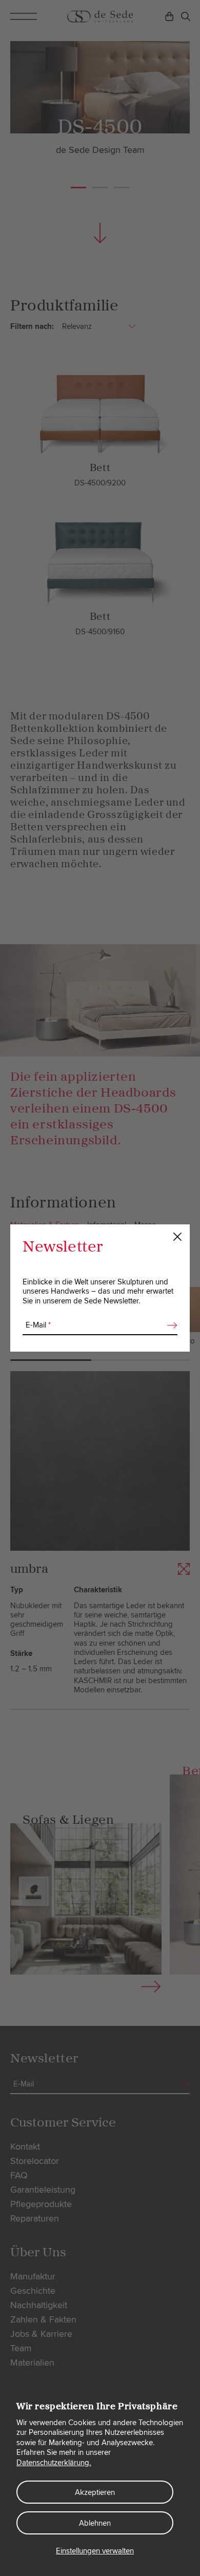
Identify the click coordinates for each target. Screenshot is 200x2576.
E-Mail (38, 1325)
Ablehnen (95, 2523)
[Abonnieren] (169, 1325)
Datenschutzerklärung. (54, 2463)
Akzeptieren (95, 2492)
